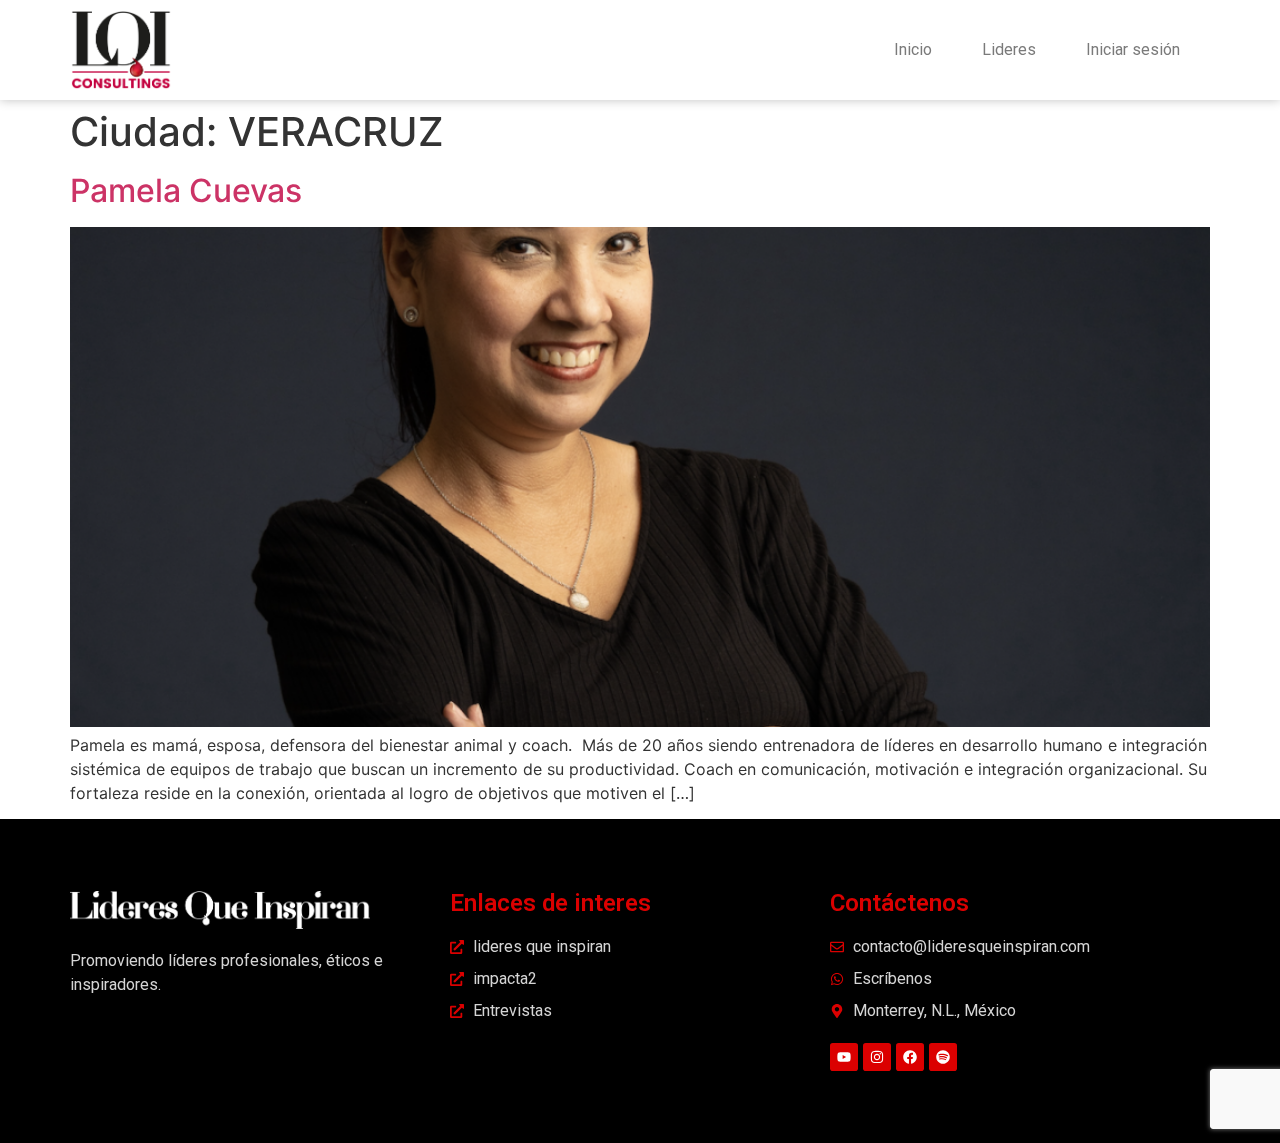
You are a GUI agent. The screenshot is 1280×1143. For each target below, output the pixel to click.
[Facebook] (910, 1057)
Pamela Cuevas (186, 190)
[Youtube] (844, 1057)
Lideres (1009, 49)
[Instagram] (877, 1057)
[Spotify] (943, 1057)
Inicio (913, 49)
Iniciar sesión (1133, 49)
